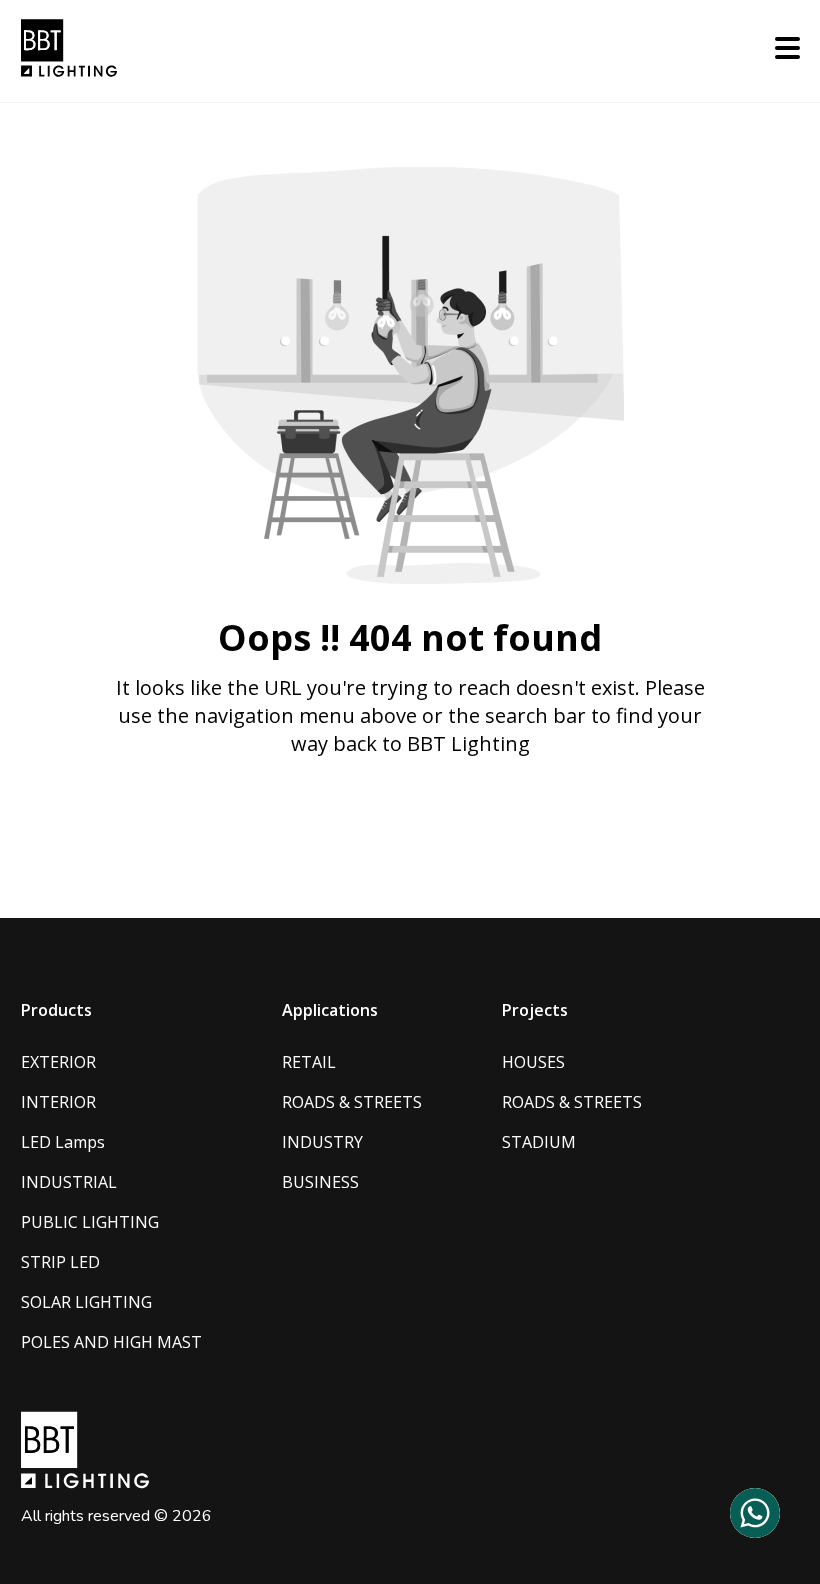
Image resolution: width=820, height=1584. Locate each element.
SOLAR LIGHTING (86, 1302)
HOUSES (533, 1062)
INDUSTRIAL (69, 1182)
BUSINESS (320, 1182)
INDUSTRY (322, 1142)
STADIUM (539, 1142)
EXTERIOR (58, 1062)
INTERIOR (58, 1102)
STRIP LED (60, 1262)
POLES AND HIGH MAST (111, 1342)
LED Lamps (63, 1142)
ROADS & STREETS (352, 1102)
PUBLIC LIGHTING (90, 1222)
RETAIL (309, 1062)
